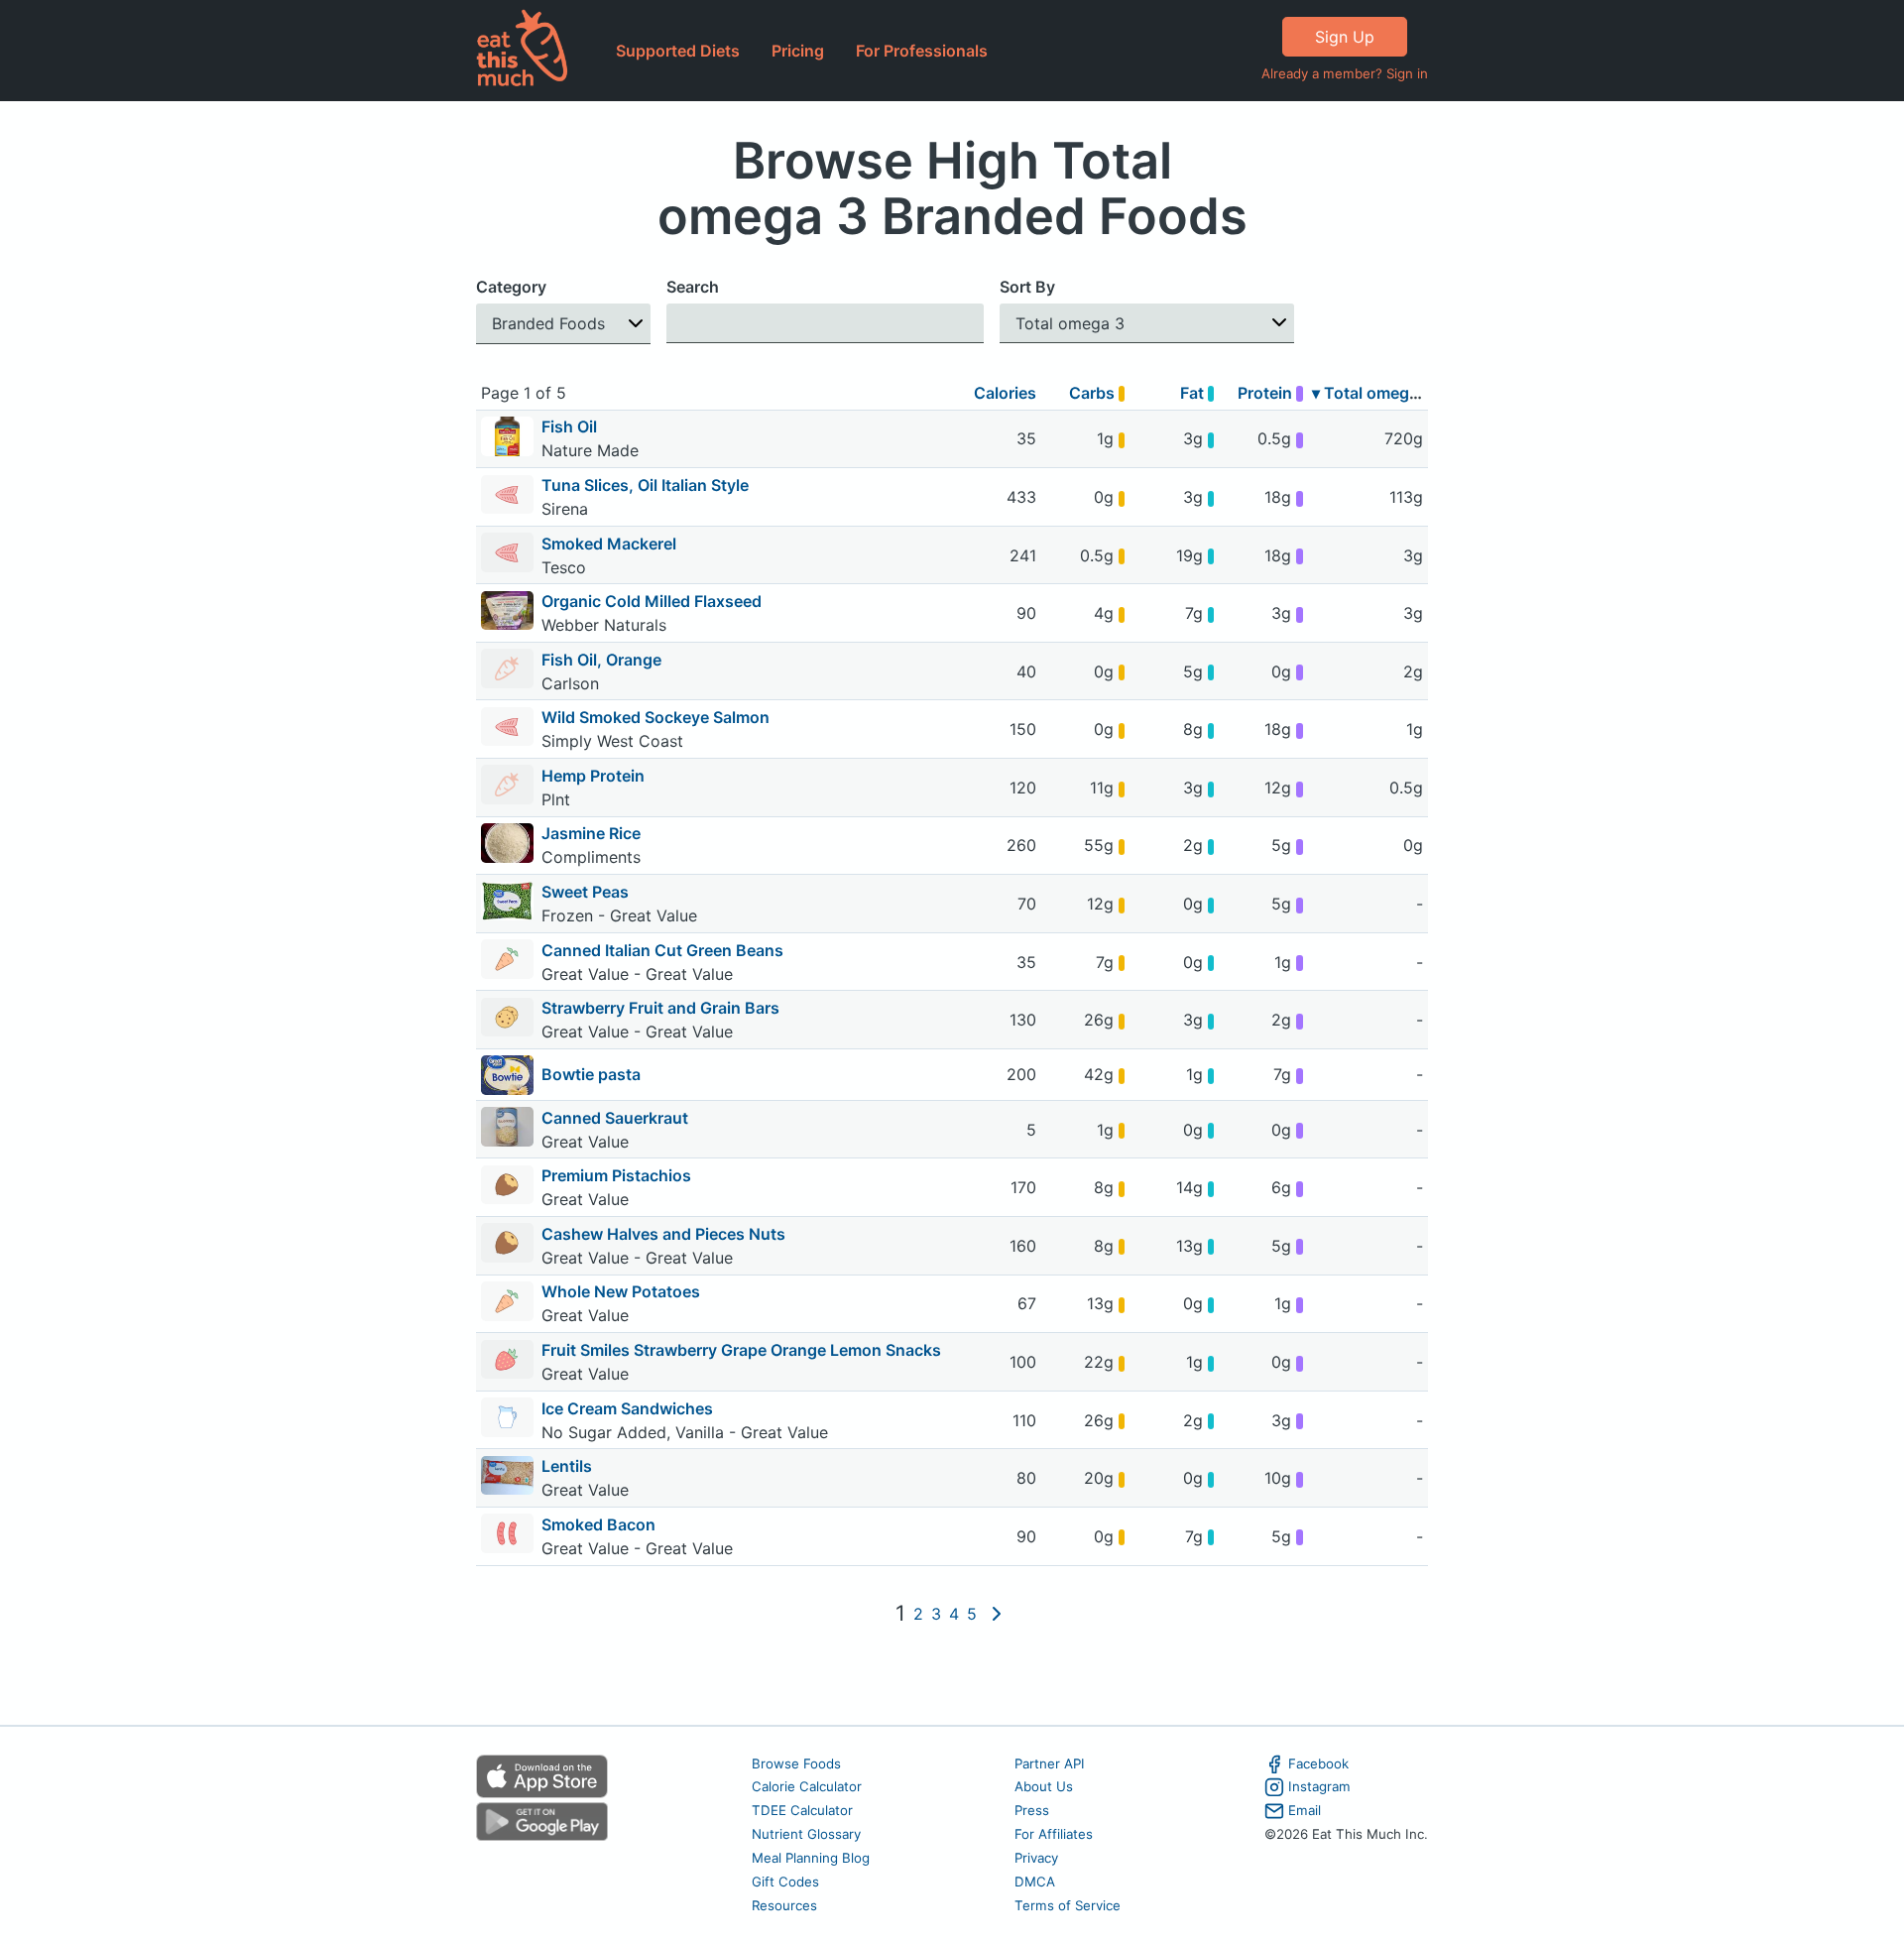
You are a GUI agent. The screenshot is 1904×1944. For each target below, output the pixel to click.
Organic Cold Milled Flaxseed (652, 601)
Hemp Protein (593, 776)
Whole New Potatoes (621, 1291)
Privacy (1036, 1858)
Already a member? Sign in (1345, 73)
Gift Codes (785, 1882)
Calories (1005, 393)
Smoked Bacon (598, 1524)
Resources (784, 1905)
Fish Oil (569, 426)
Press (1032, 1810)
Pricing (798, 51)
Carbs (1094, 393)
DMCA (1035, 1882)
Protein (1267, 393)
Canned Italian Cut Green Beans (662, 950)
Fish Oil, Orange (601, 660)
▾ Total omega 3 (1372, 393)
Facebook (1318, 1763)
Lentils (567, 1466)
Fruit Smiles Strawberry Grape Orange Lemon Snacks (741, 1350)
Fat (1194, 393)
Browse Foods (796, 1763)
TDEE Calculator (802, 1810)
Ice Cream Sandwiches (627, 1408)
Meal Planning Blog (811, 1858)
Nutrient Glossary (806, 1834)
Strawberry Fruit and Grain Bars (660, 1008)
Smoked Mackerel (609, 544)
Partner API (1050, 1763)
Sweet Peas (585, 892)
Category (511, 287)
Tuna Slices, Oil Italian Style (645, 485)
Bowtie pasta (591, 1074)
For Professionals (922, 51)
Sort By (1027, 287)
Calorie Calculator (807, 1786)
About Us (1044, 1786)
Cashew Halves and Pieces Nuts (663, 1234)
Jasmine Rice (591, 833)
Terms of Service (1068, 1905)
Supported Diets (678, 51)
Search (693, 287)
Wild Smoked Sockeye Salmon (655, 717)
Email (1305, 1810)
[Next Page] (997, 1614)
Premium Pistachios (616, 1175)
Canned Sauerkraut (615, 1118)
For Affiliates (1054, 1834)
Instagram (1319, 1786)
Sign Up (1345, 37)
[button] (563, 324)
